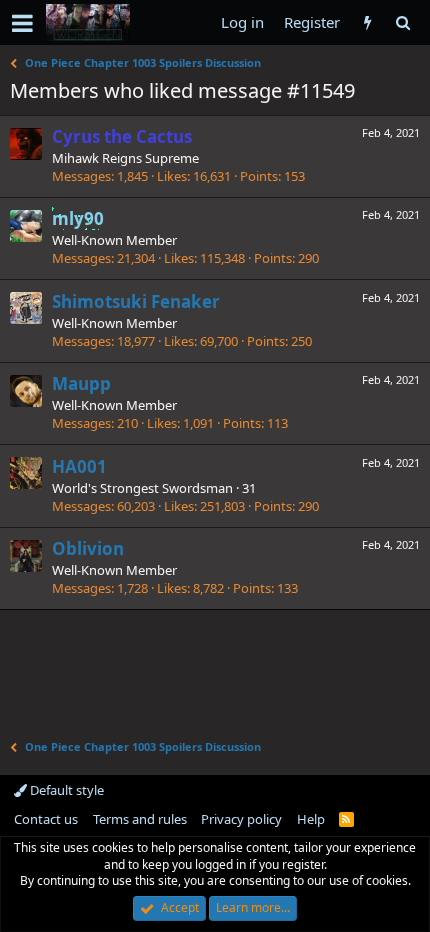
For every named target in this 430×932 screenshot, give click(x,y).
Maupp (81, 383)
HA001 (79, 466)
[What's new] (367, 22)
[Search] (402, 22)
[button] (22, 23)
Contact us (46, 819)
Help (311, 819)
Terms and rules (140, 819)
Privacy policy (241, 819)
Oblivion (88, 548)
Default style (65, 790)
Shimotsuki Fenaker (136, 301)
